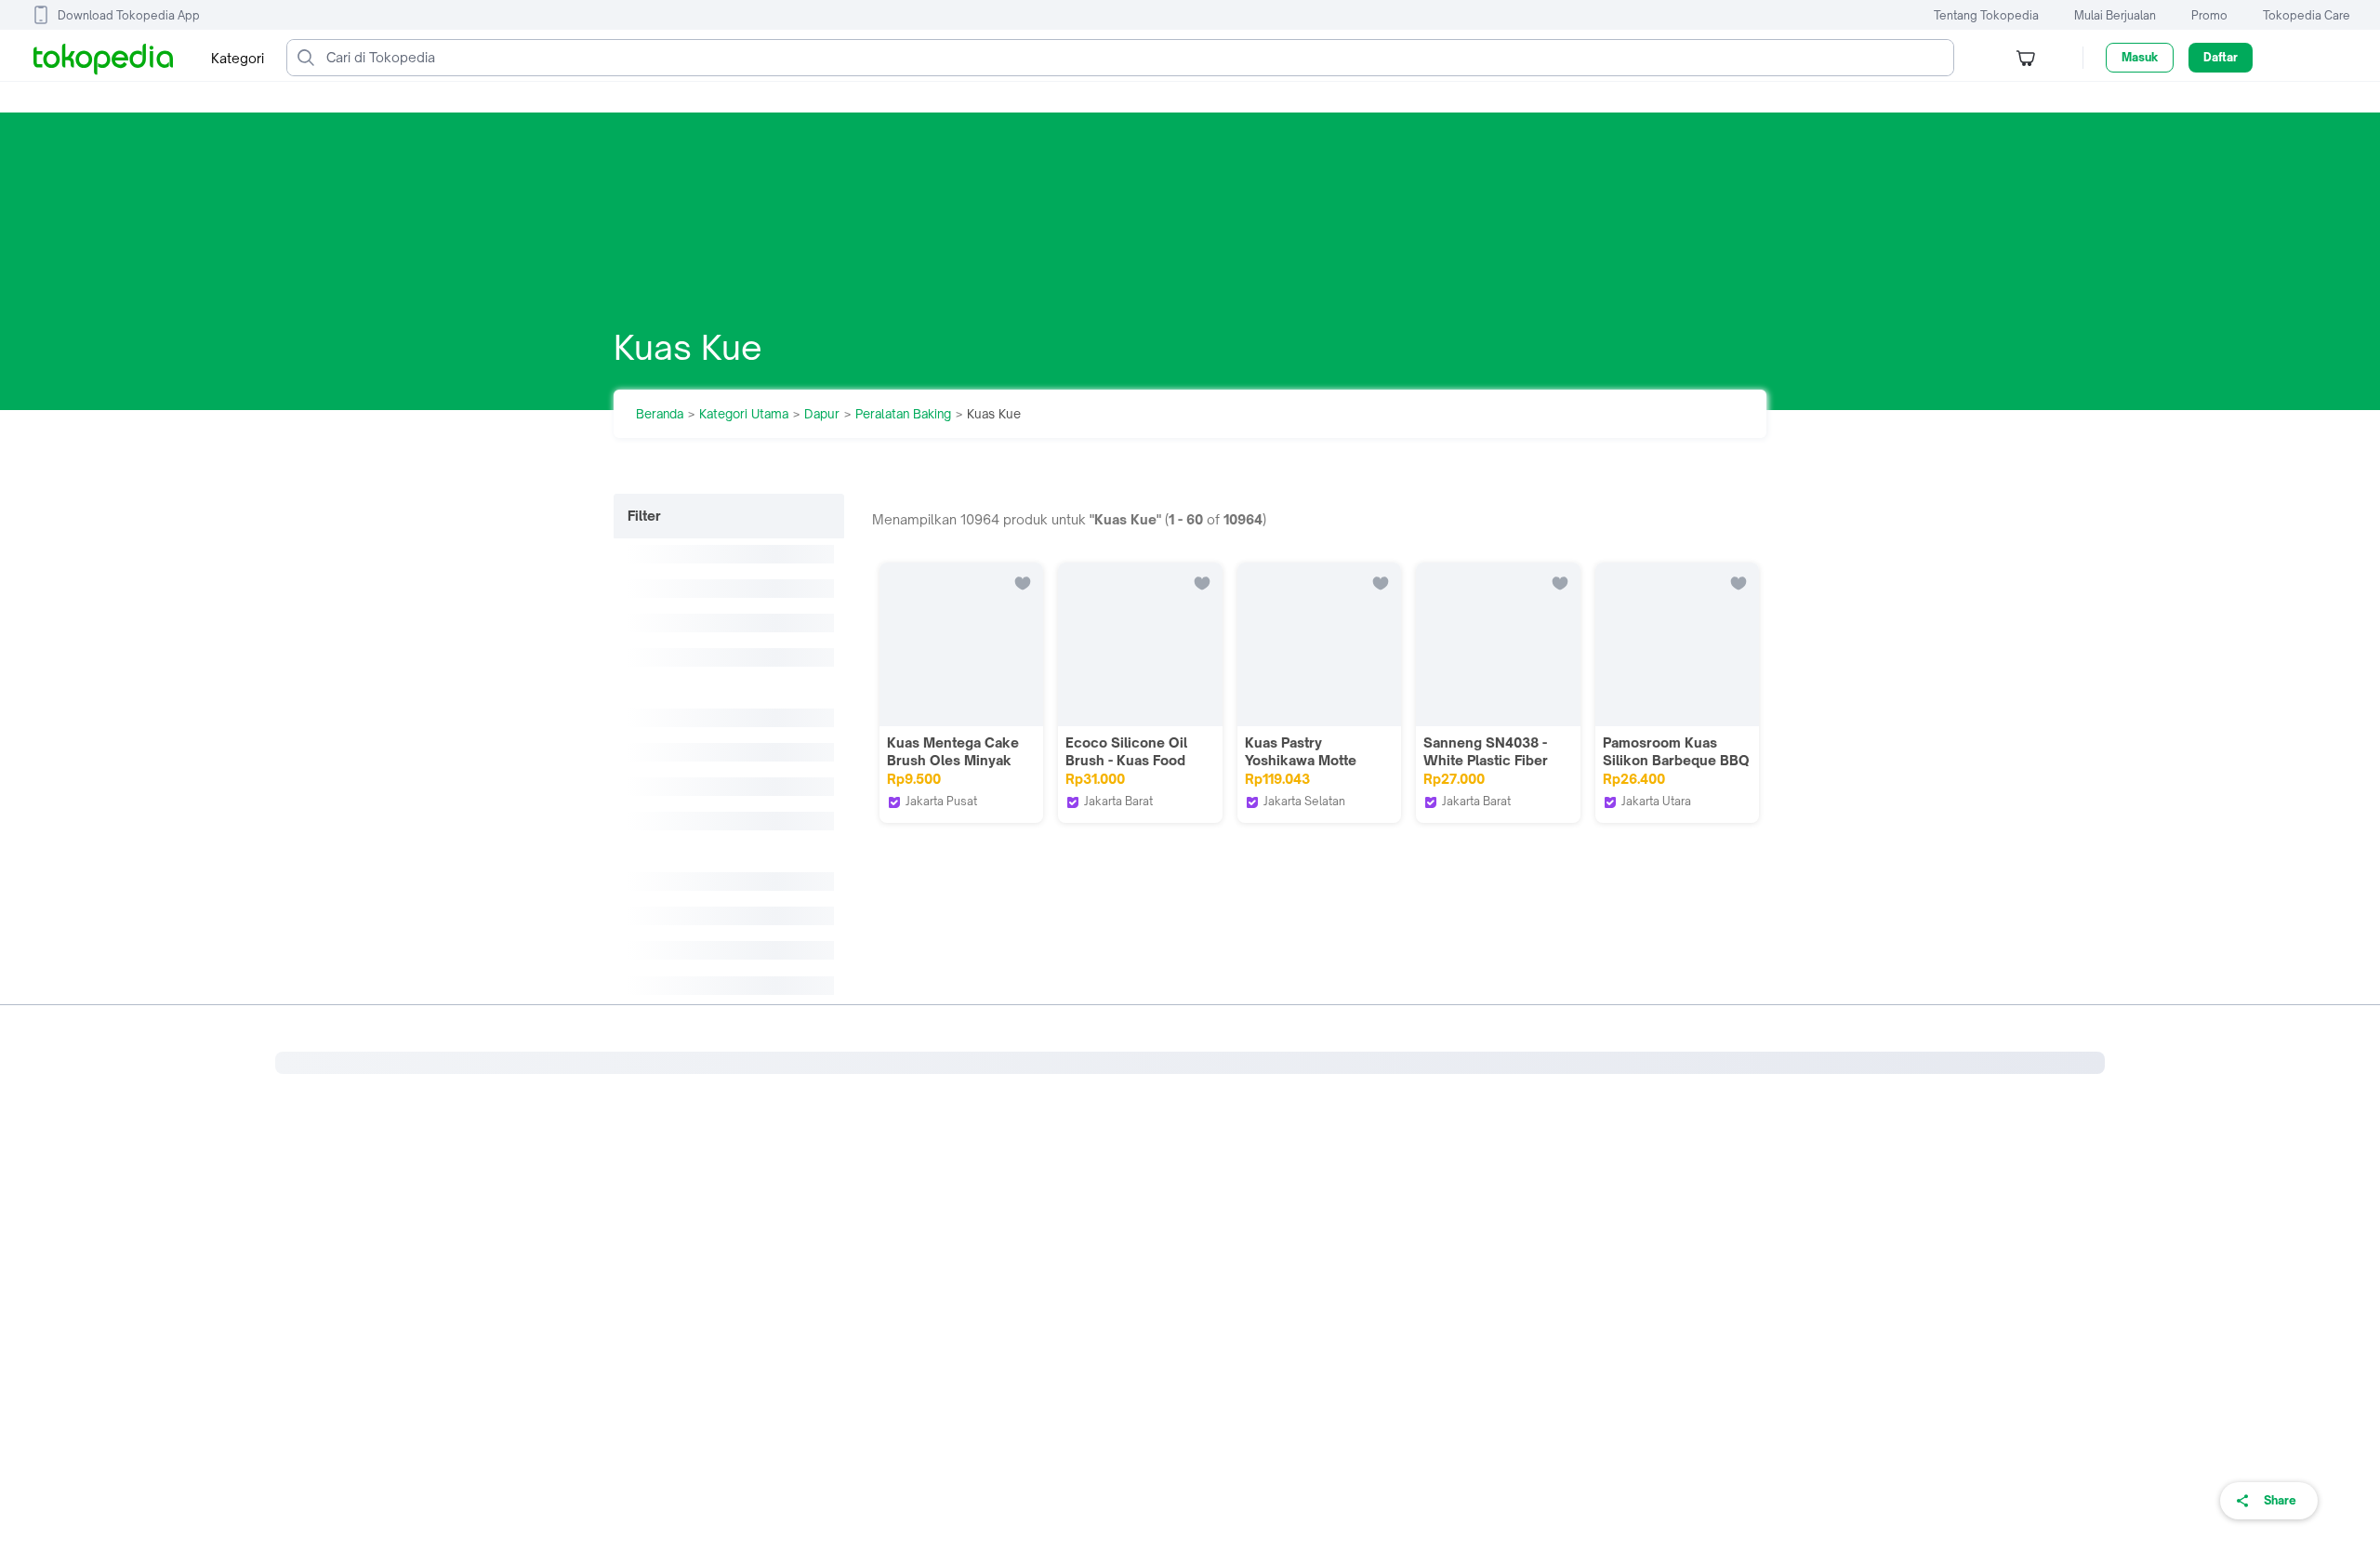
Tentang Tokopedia (1986, 15)
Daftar (2221, 57)
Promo (2209, 15)
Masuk (2140, 57)
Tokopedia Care (2307, 15)
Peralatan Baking (903, 414)
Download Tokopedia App (129, 15)
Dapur (822, 414)
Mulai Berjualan (2115, 15)
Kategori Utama (744, 414)
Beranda (660, 414)
